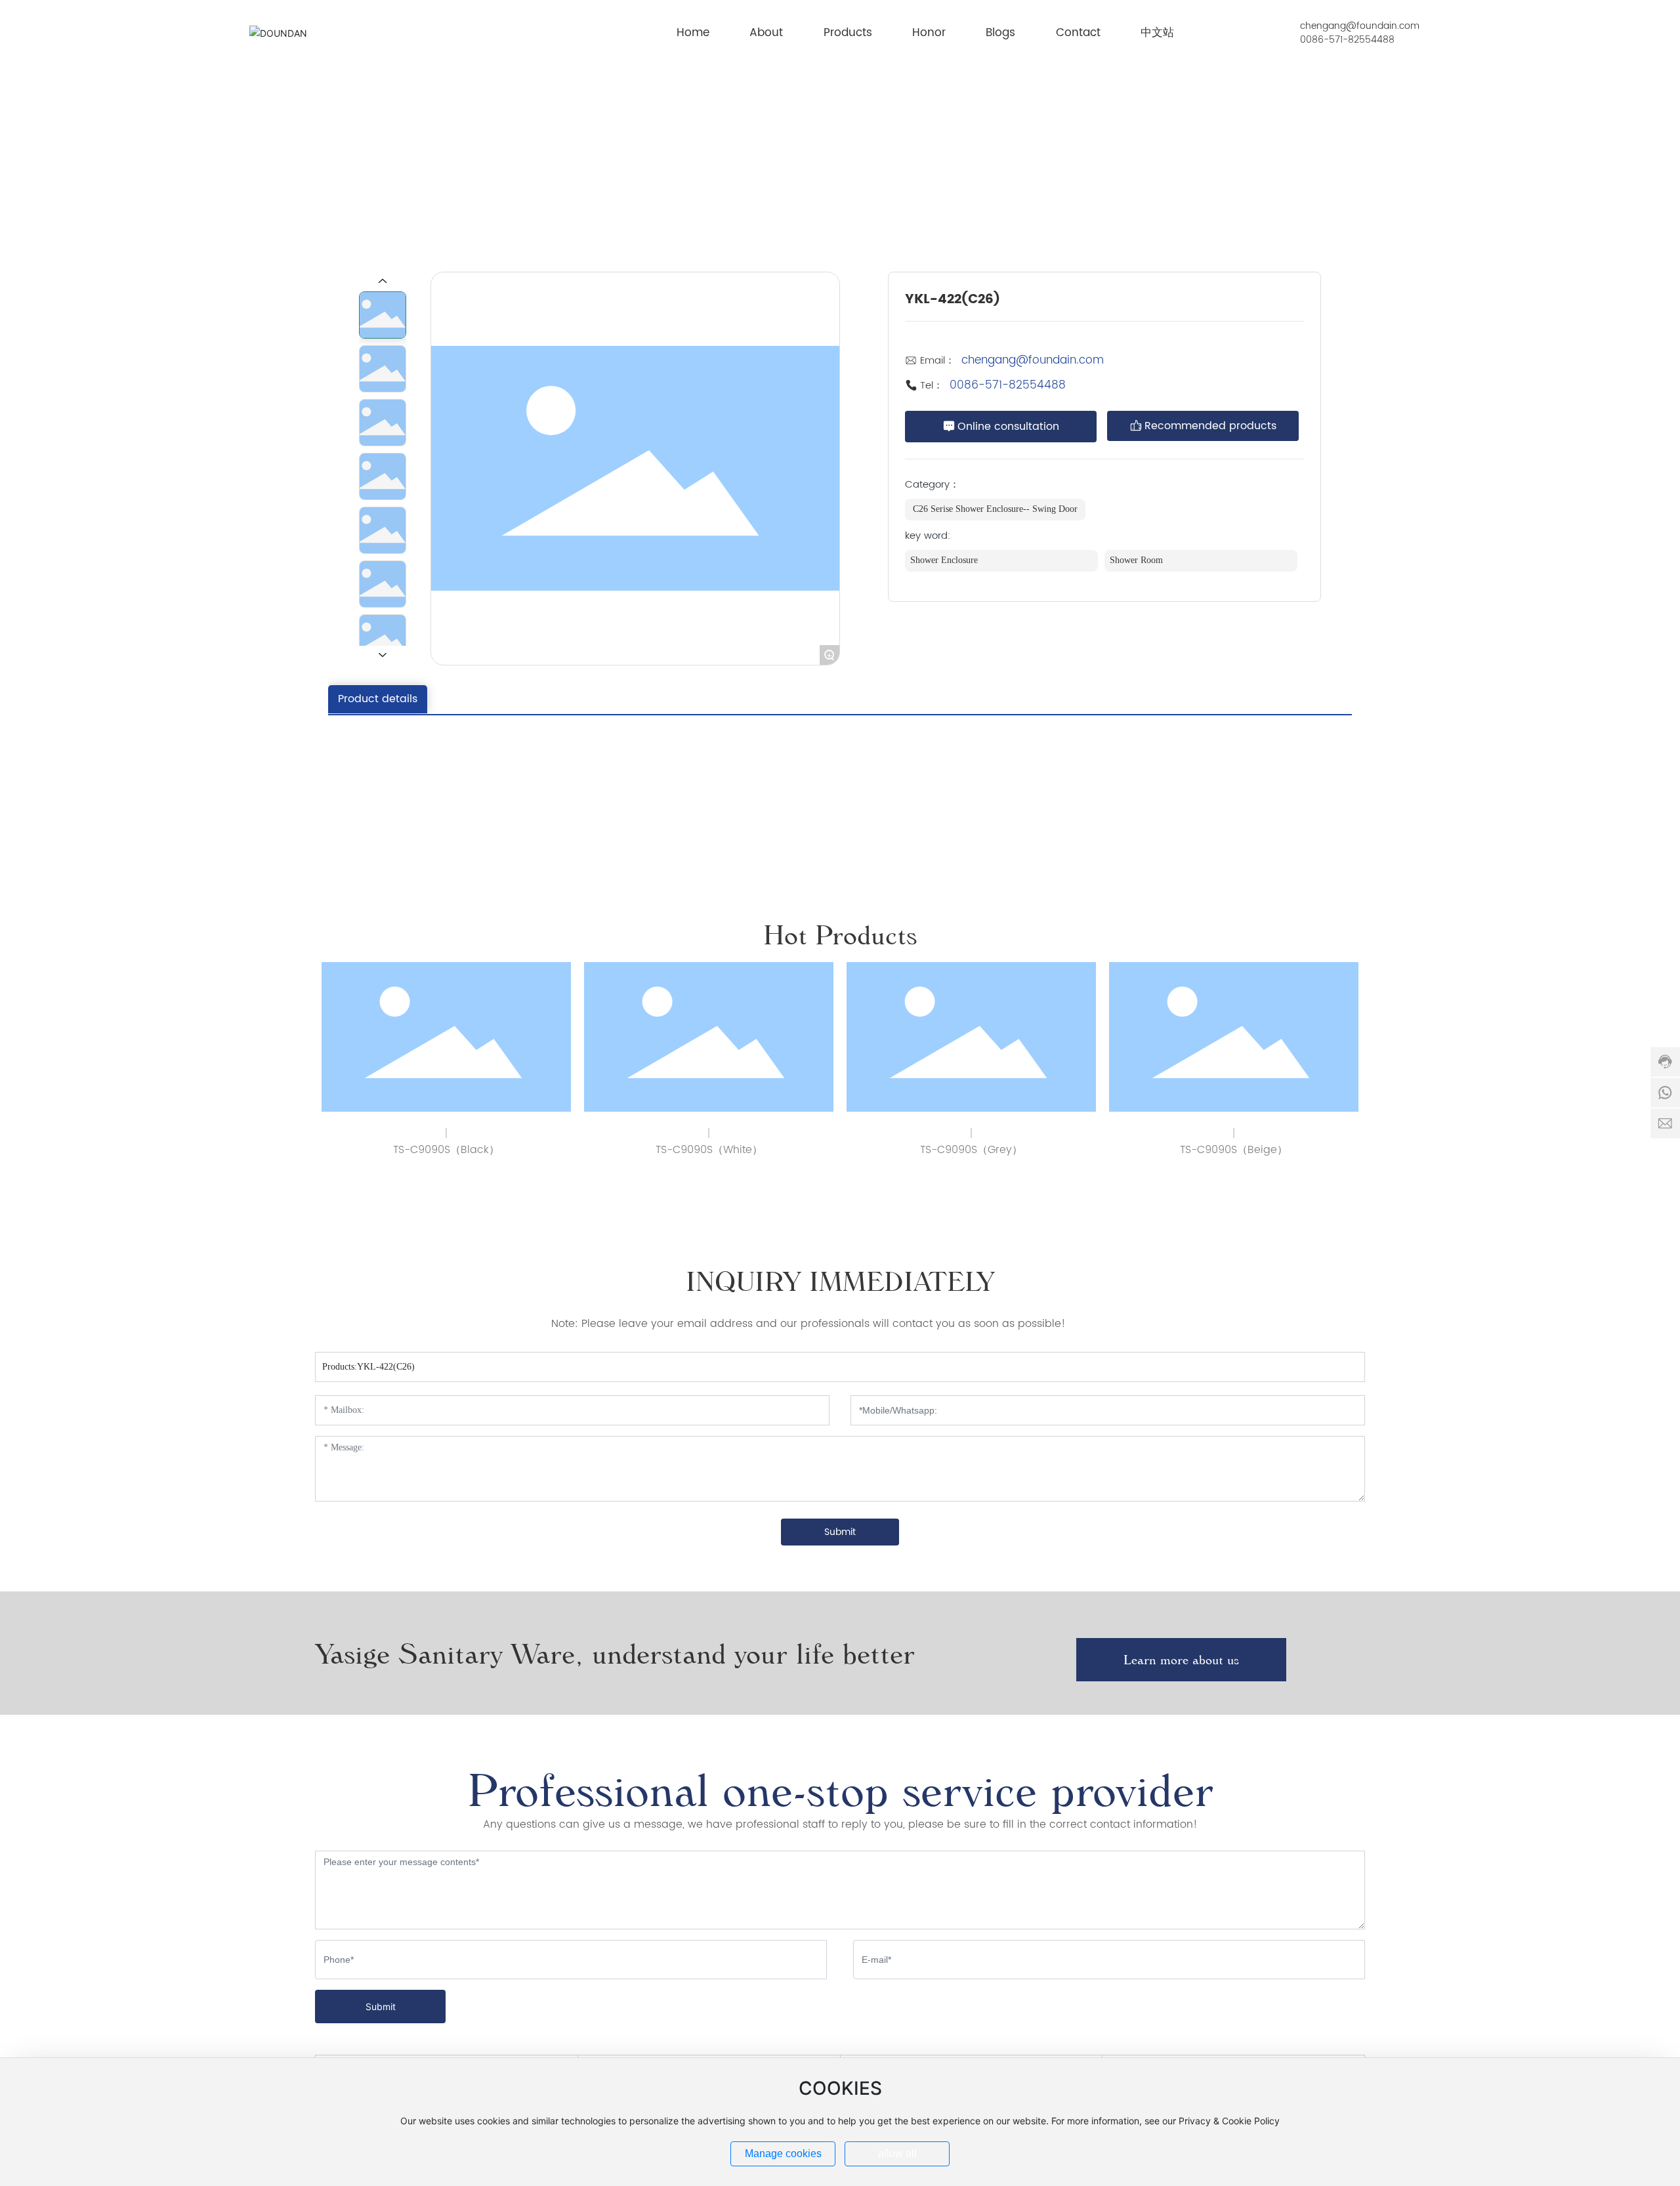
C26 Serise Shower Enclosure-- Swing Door (1197, 126)
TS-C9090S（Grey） (971, 1150)
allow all (897, 2154)
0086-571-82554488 (1347, 40)
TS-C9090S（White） (709, 1150)
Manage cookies (783, 2154)
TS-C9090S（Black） (446, 1150)
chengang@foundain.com (1360, 26)
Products (976, 126)
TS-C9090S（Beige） (1234, 1150)
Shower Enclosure (1050, 126)
